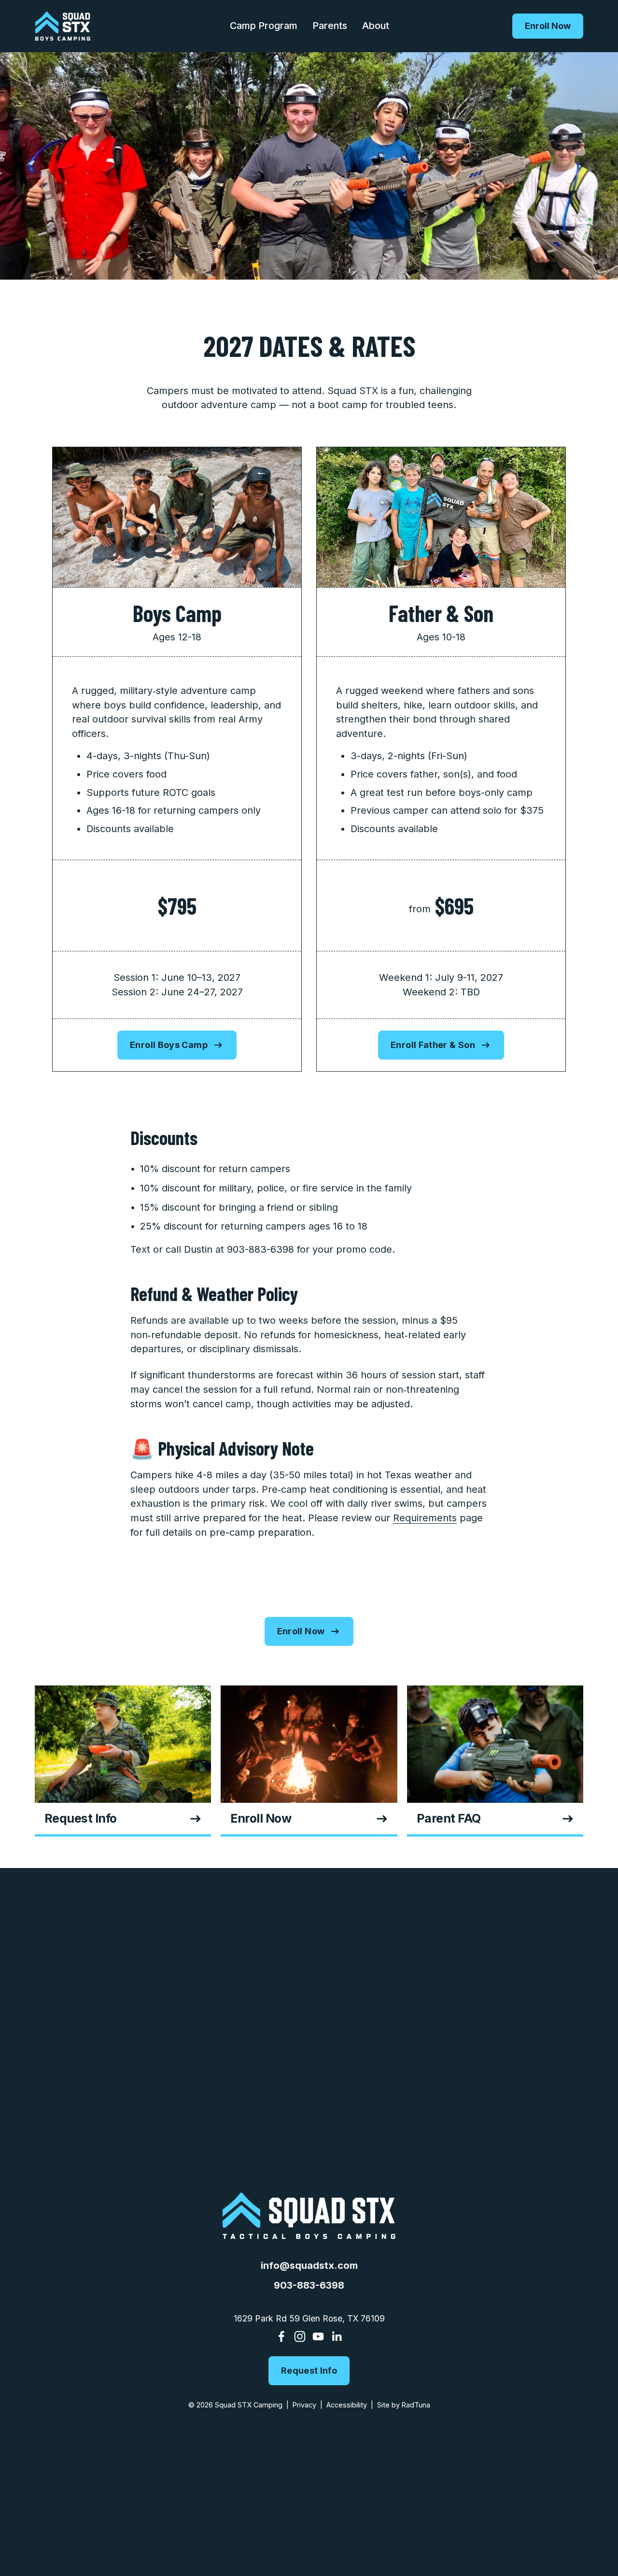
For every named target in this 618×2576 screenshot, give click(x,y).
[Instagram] (300, 2336)
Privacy (304, 2405)
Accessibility (347, 2405)
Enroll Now (548, 26)
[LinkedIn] (337, 2336)
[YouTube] (318, 2336)
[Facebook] (281, 2336)
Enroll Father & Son (433, 1045)
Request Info (309, 2371)
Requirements (425, 1518)
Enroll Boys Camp (169, 1045)
